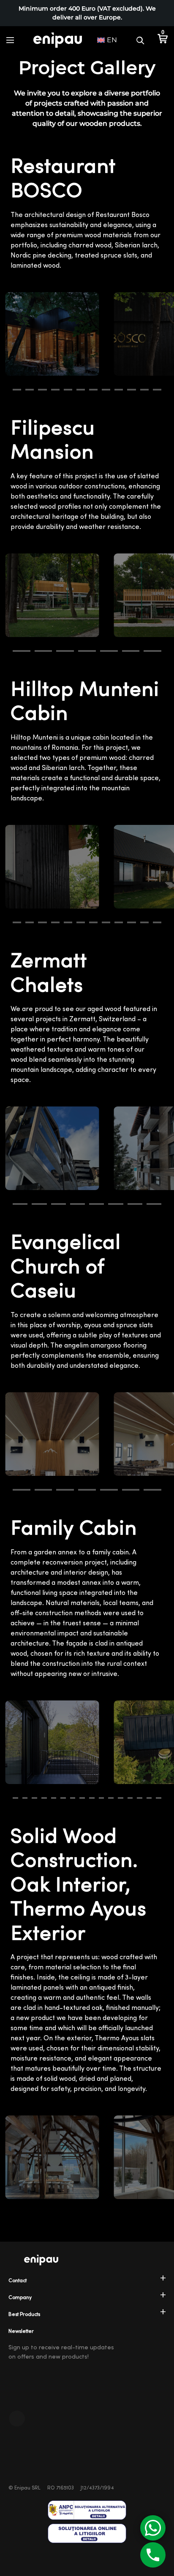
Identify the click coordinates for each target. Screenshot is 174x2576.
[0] (162, 40)
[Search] (140, 40)
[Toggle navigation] (10, 40)
